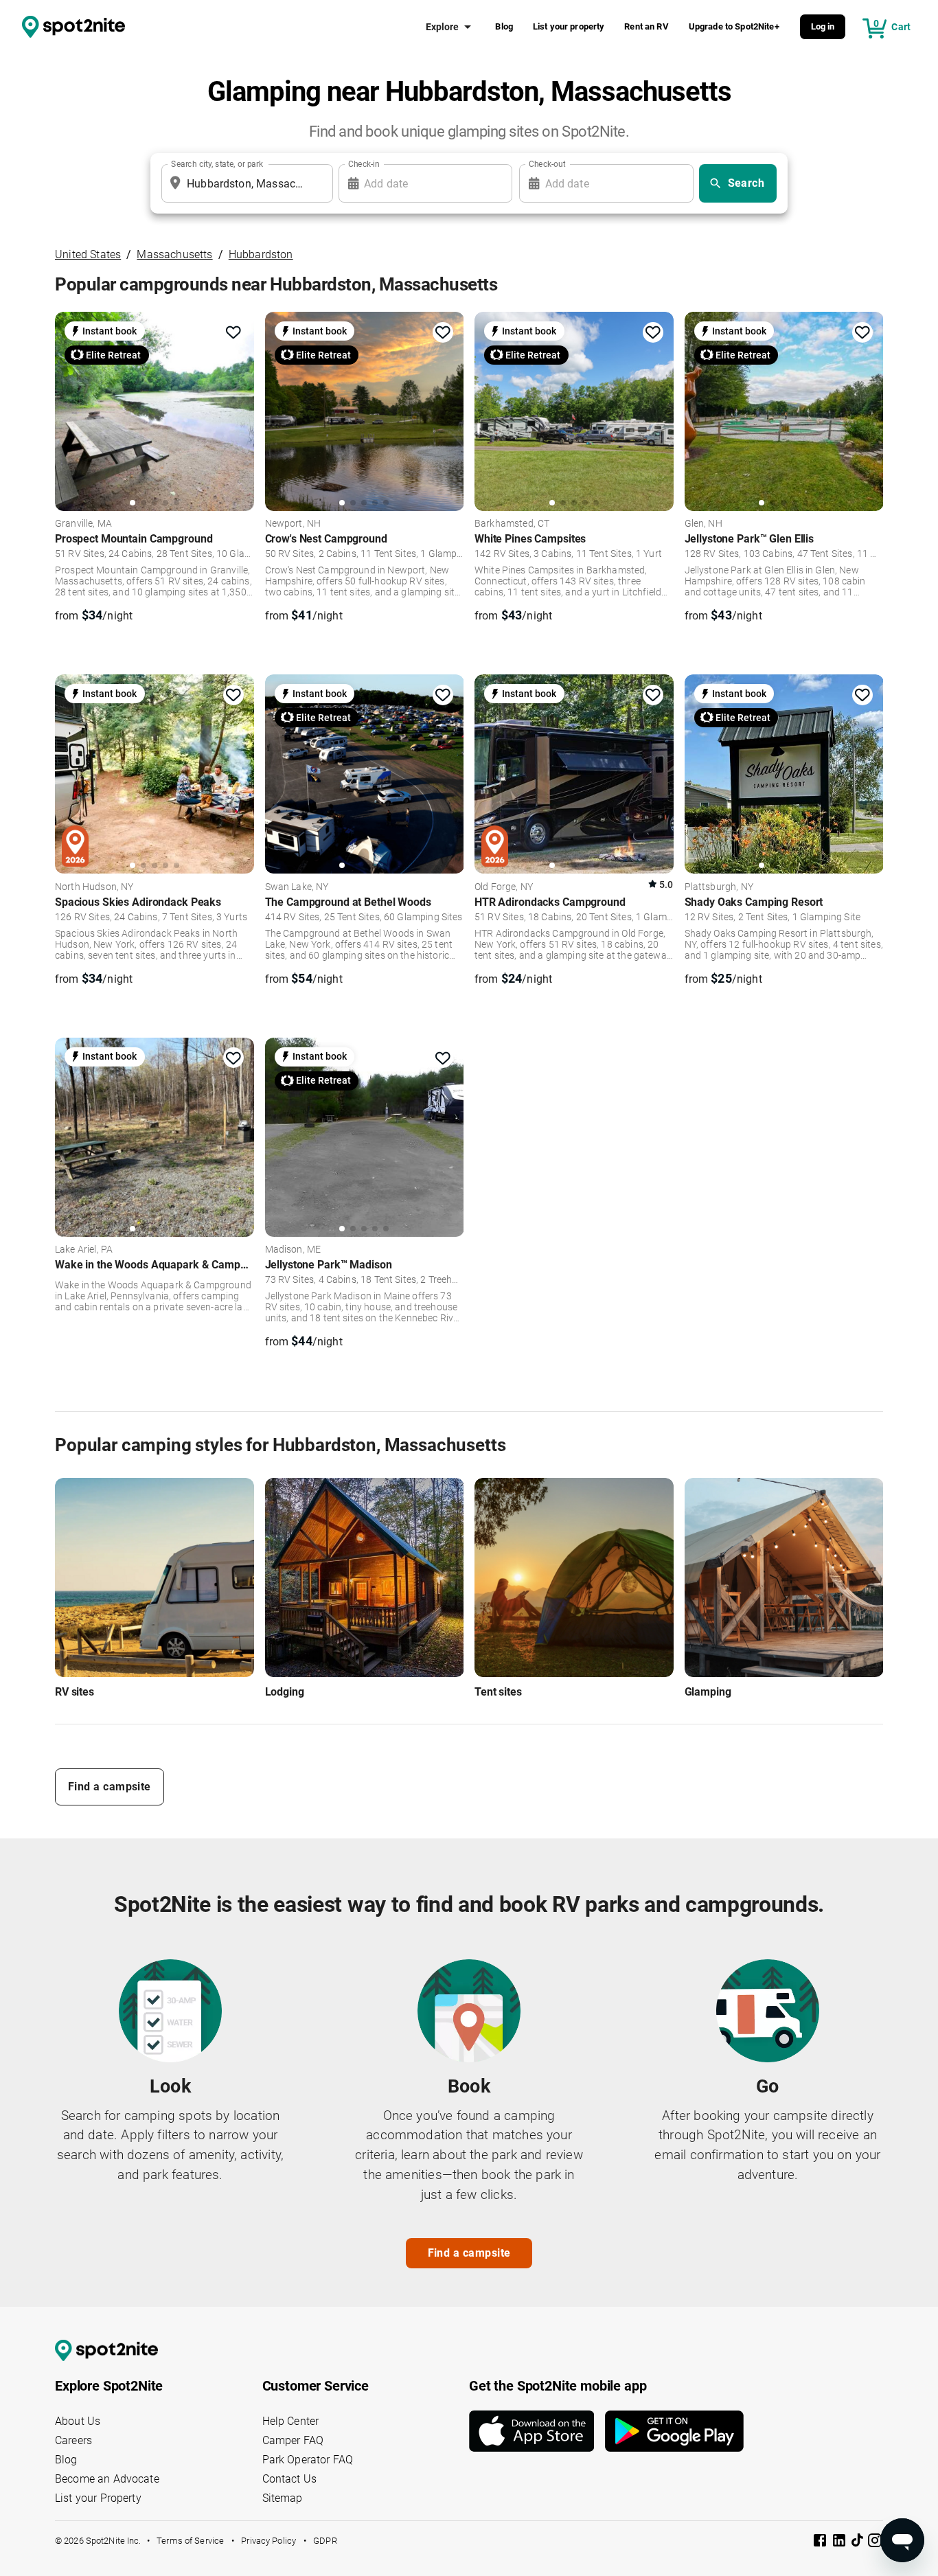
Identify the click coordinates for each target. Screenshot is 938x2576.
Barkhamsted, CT (512, 524)
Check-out (547, 164)
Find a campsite (110, 1787)
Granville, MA (83, 524)
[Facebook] (821, 2543)
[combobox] (244, 183)
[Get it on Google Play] (674, 2431)
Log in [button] (823, 26)
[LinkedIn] (840, 2543)
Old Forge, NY (504, 887)
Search (746, 183)
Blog (504, 26)
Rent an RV (647, 26)
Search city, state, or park (217, 164)
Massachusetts (174, 254)
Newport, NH (293, 524)
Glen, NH (703, 524)
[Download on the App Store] (537, 2431)
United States (88, 254)
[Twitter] (858, 2542)
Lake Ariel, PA (84, 1250)
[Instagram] (875, 2543)
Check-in (364, 164)
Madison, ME (293, 1250)
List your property (569, 26)
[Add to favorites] (233, 332)
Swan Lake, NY (297, 887)
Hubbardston (261, 254)
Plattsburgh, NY (719, 887)
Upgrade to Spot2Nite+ (734, 26)
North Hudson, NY (94, 887)
